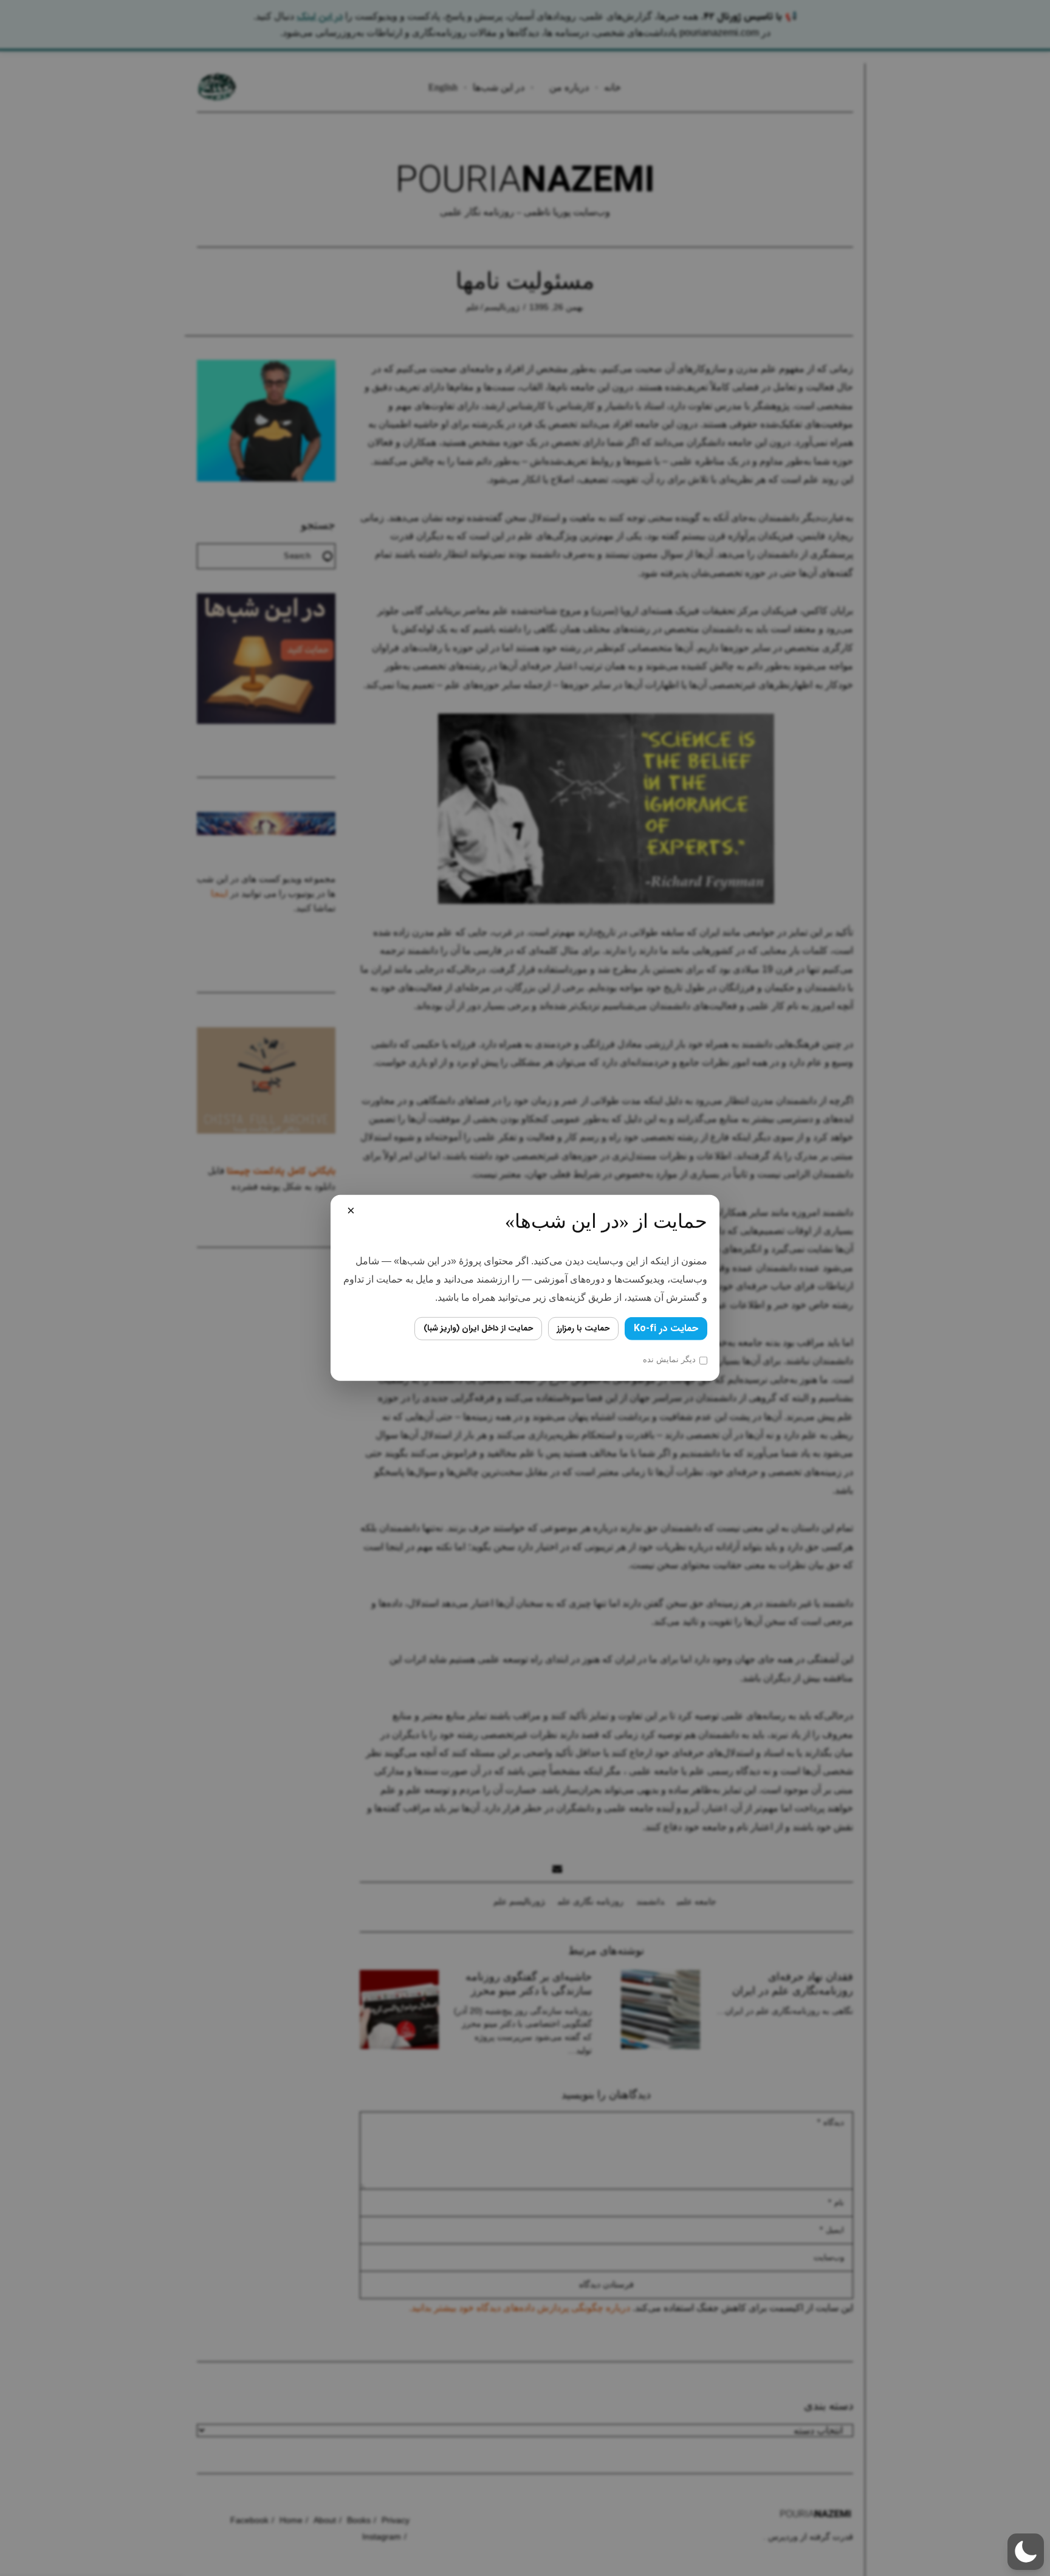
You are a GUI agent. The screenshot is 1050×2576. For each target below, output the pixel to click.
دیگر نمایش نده (669, 1359)
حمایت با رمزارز (583, 1328)
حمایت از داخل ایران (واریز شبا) (478, 1328)
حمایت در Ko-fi (666, 1328)
